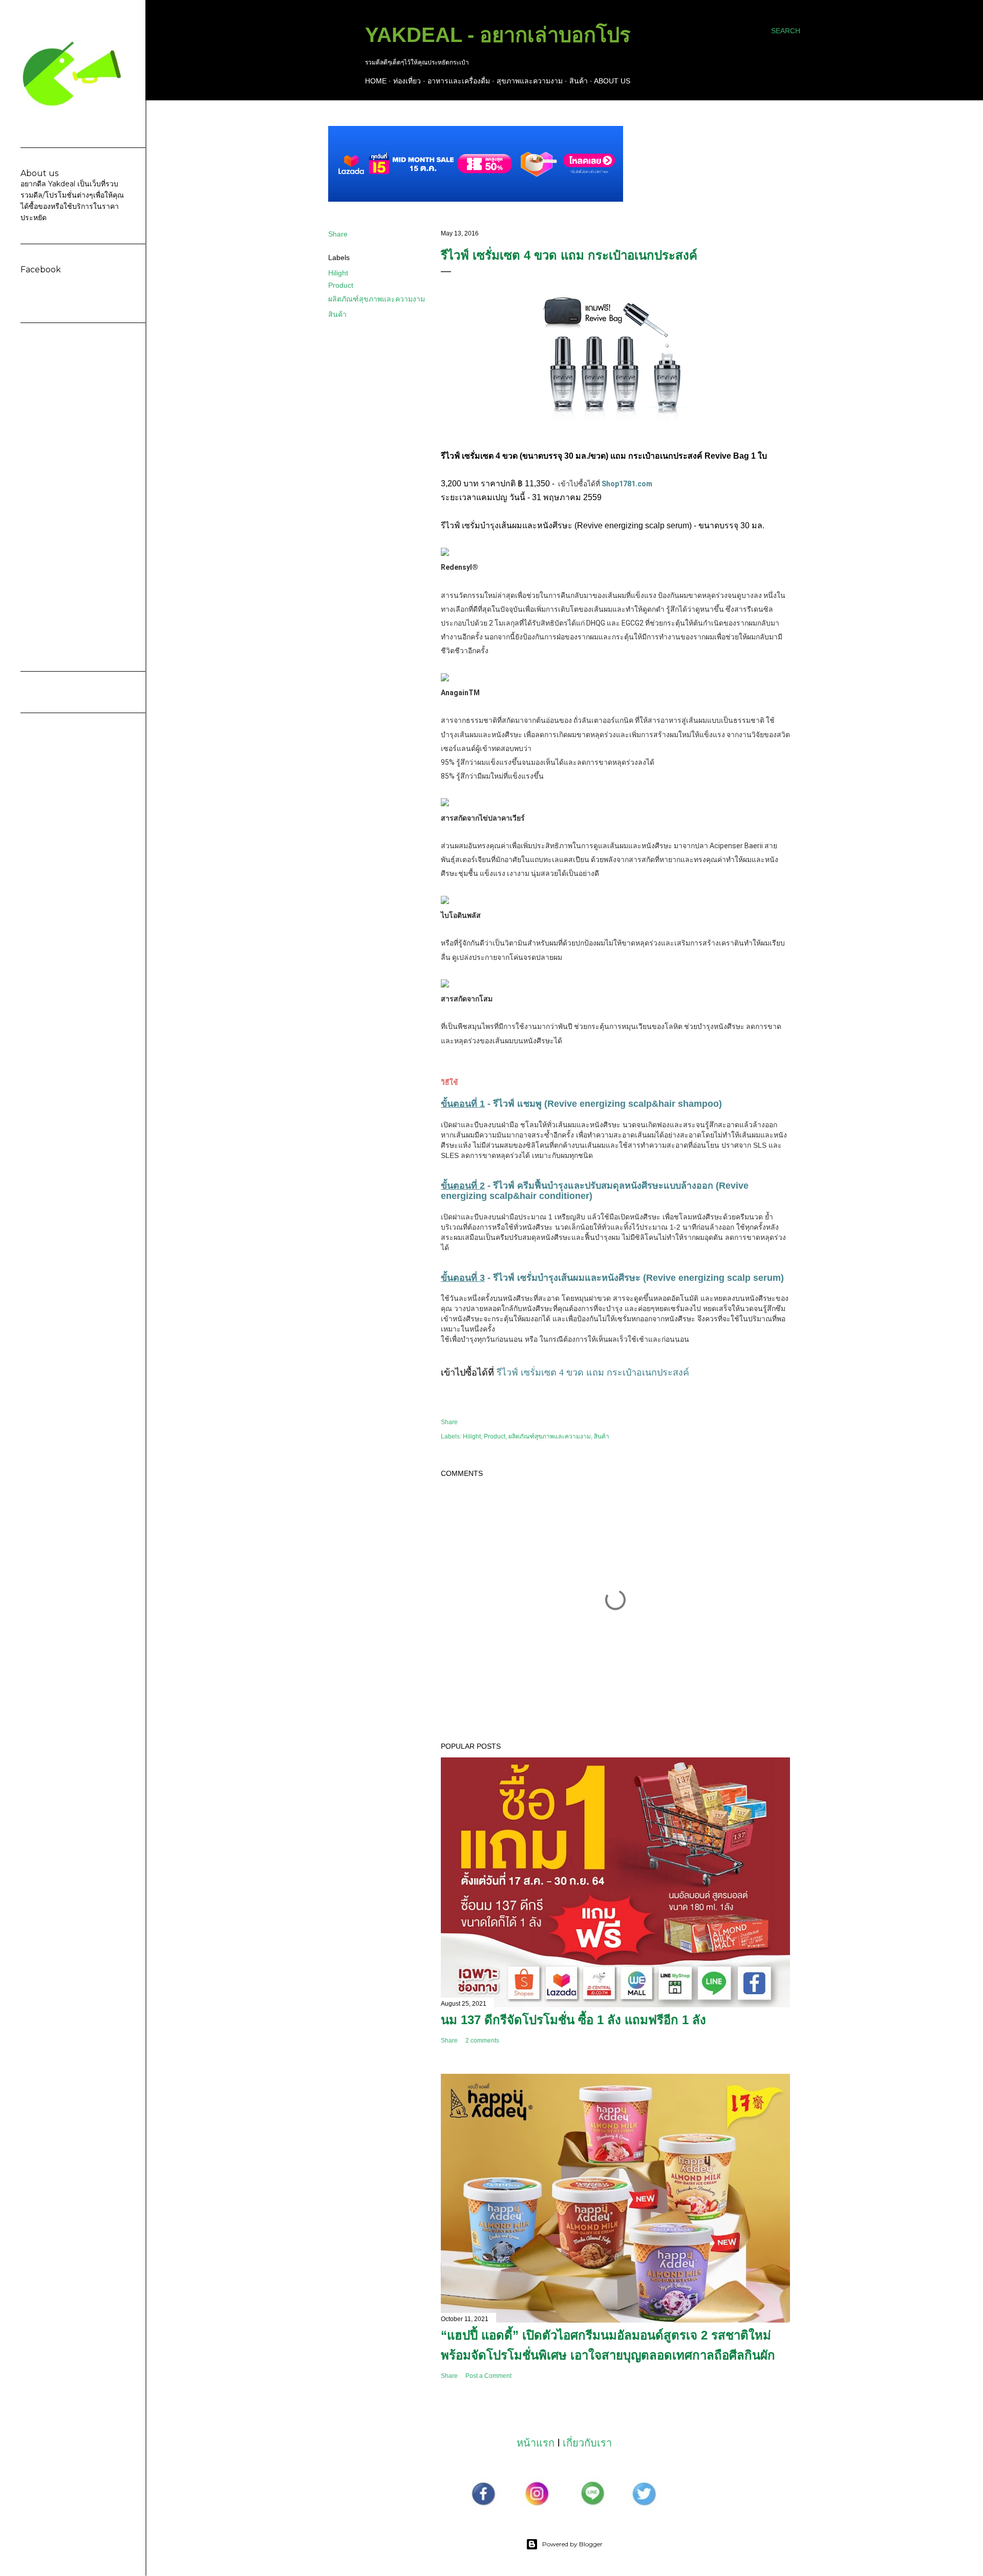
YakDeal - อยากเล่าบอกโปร (498, 35)
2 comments (482, 2041)
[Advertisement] (73, 497)
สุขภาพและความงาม (530, 81)
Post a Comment (488, 2376)
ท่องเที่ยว (407, 81)
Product (341, 285)
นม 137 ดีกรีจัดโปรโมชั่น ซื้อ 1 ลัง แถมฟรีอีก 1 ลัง (573, 2020)
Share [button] (338, 234)
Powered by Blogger (572, 2544)
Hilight (338, 273)
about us (612, 81)
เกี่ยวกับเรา (587, 2443)
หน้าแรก (536, 2443)
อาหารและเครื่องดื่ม (459, 81)
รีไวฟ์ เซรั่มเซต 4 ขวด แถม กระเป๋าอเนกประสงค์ (593, 1372)
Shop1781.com (627, 484)
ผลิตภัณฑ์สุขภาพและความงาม (377, 299)
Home (376, 81)
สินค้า (579, 81)
